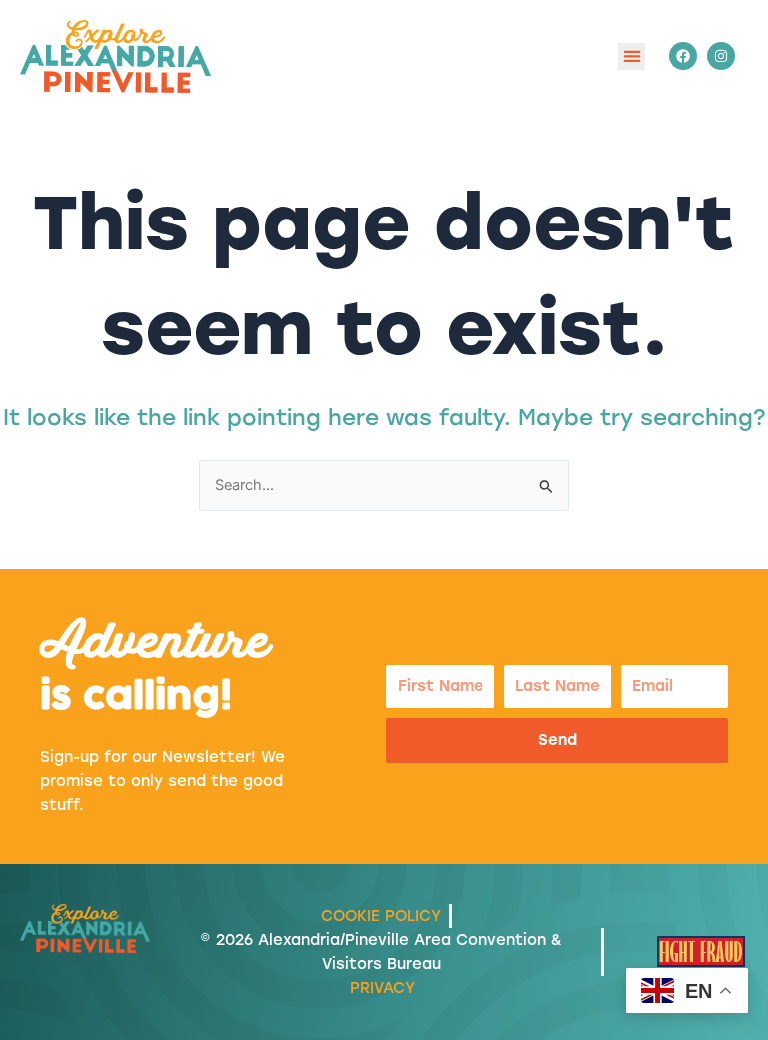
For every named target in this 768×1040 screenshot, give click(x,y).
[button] (631, 56)
